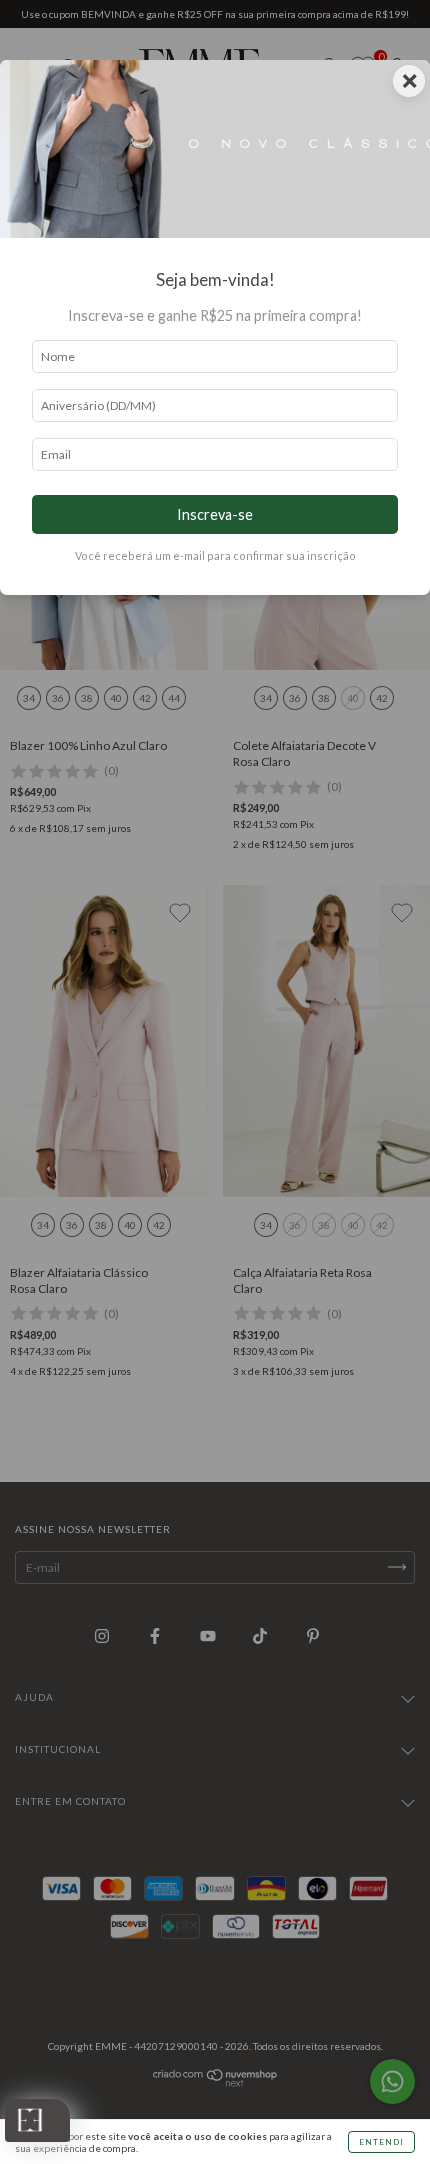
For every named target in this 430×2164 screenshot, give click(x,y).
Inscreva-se (215, 514)
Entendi (381, 2142)
